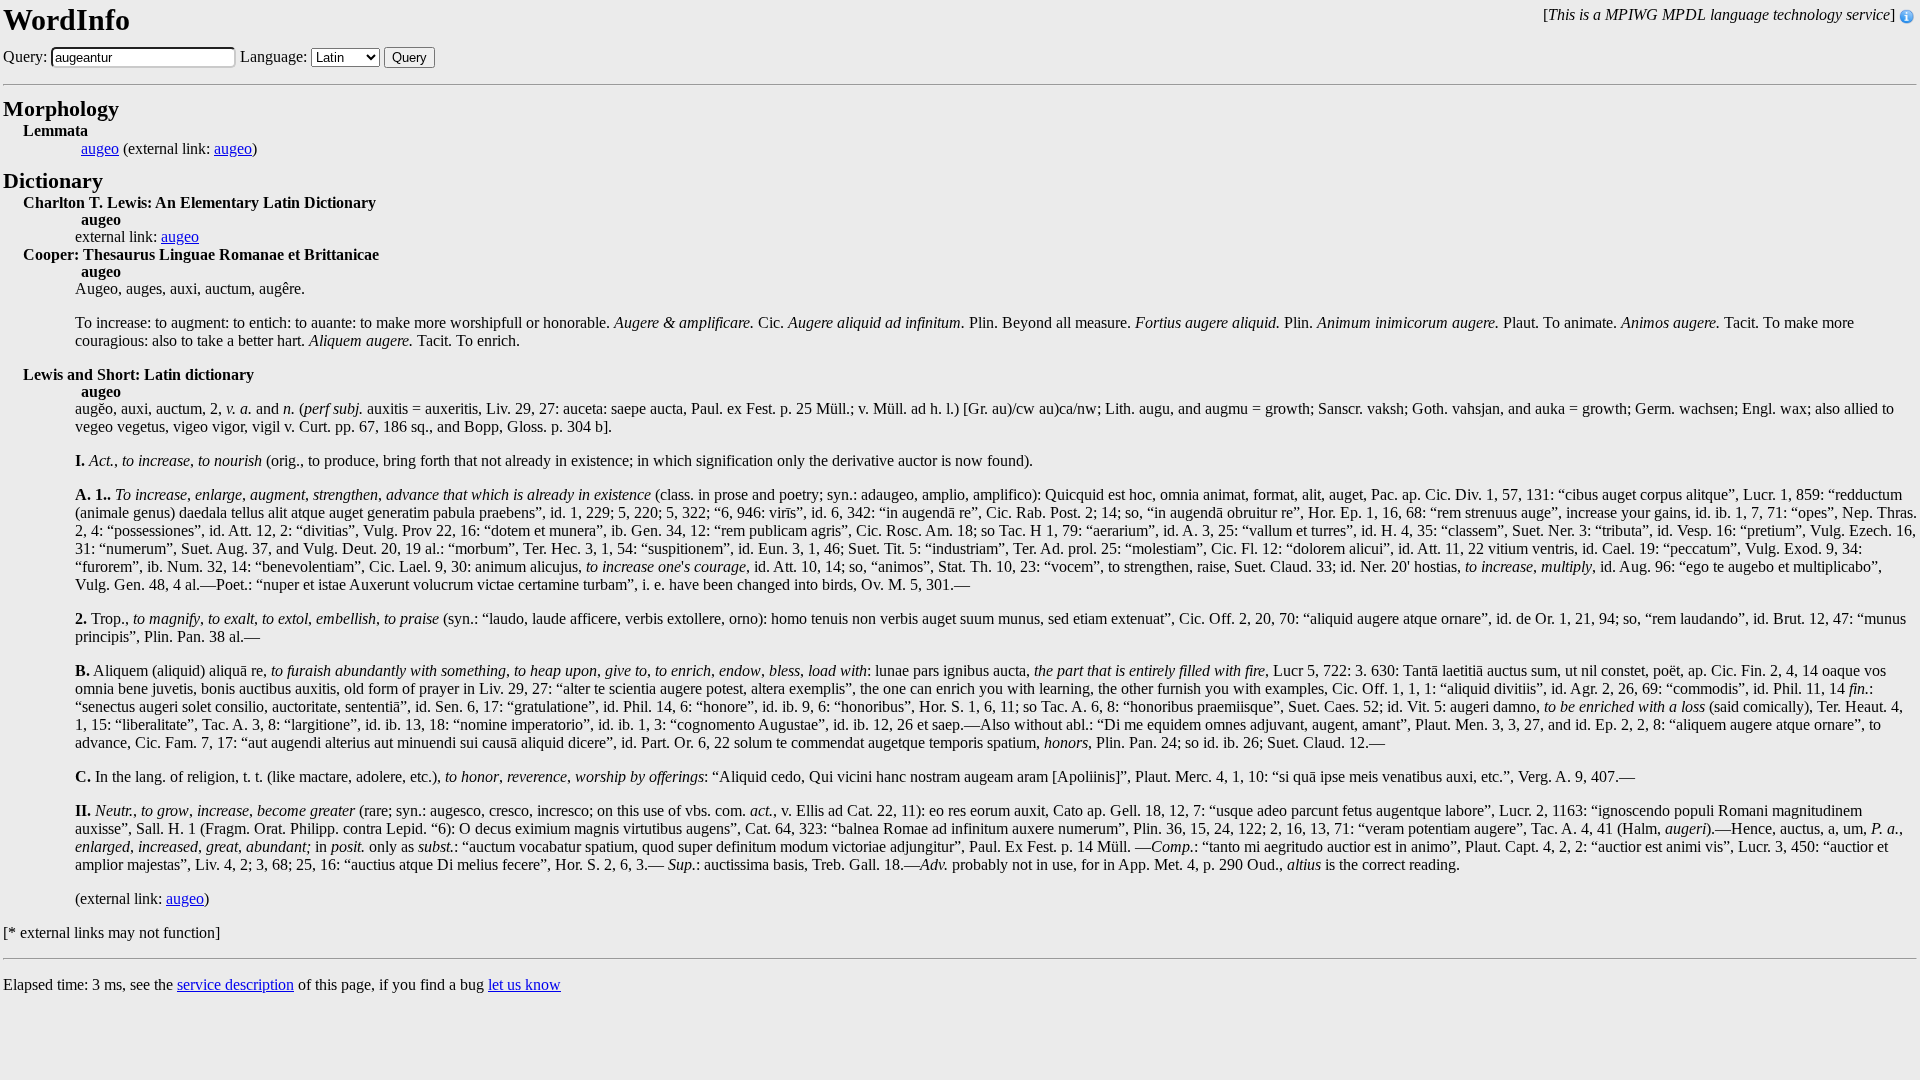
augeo (100, 149)
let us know (524, 984)
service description (235, 984)
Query (409, 57)
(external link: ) (169, 149)
